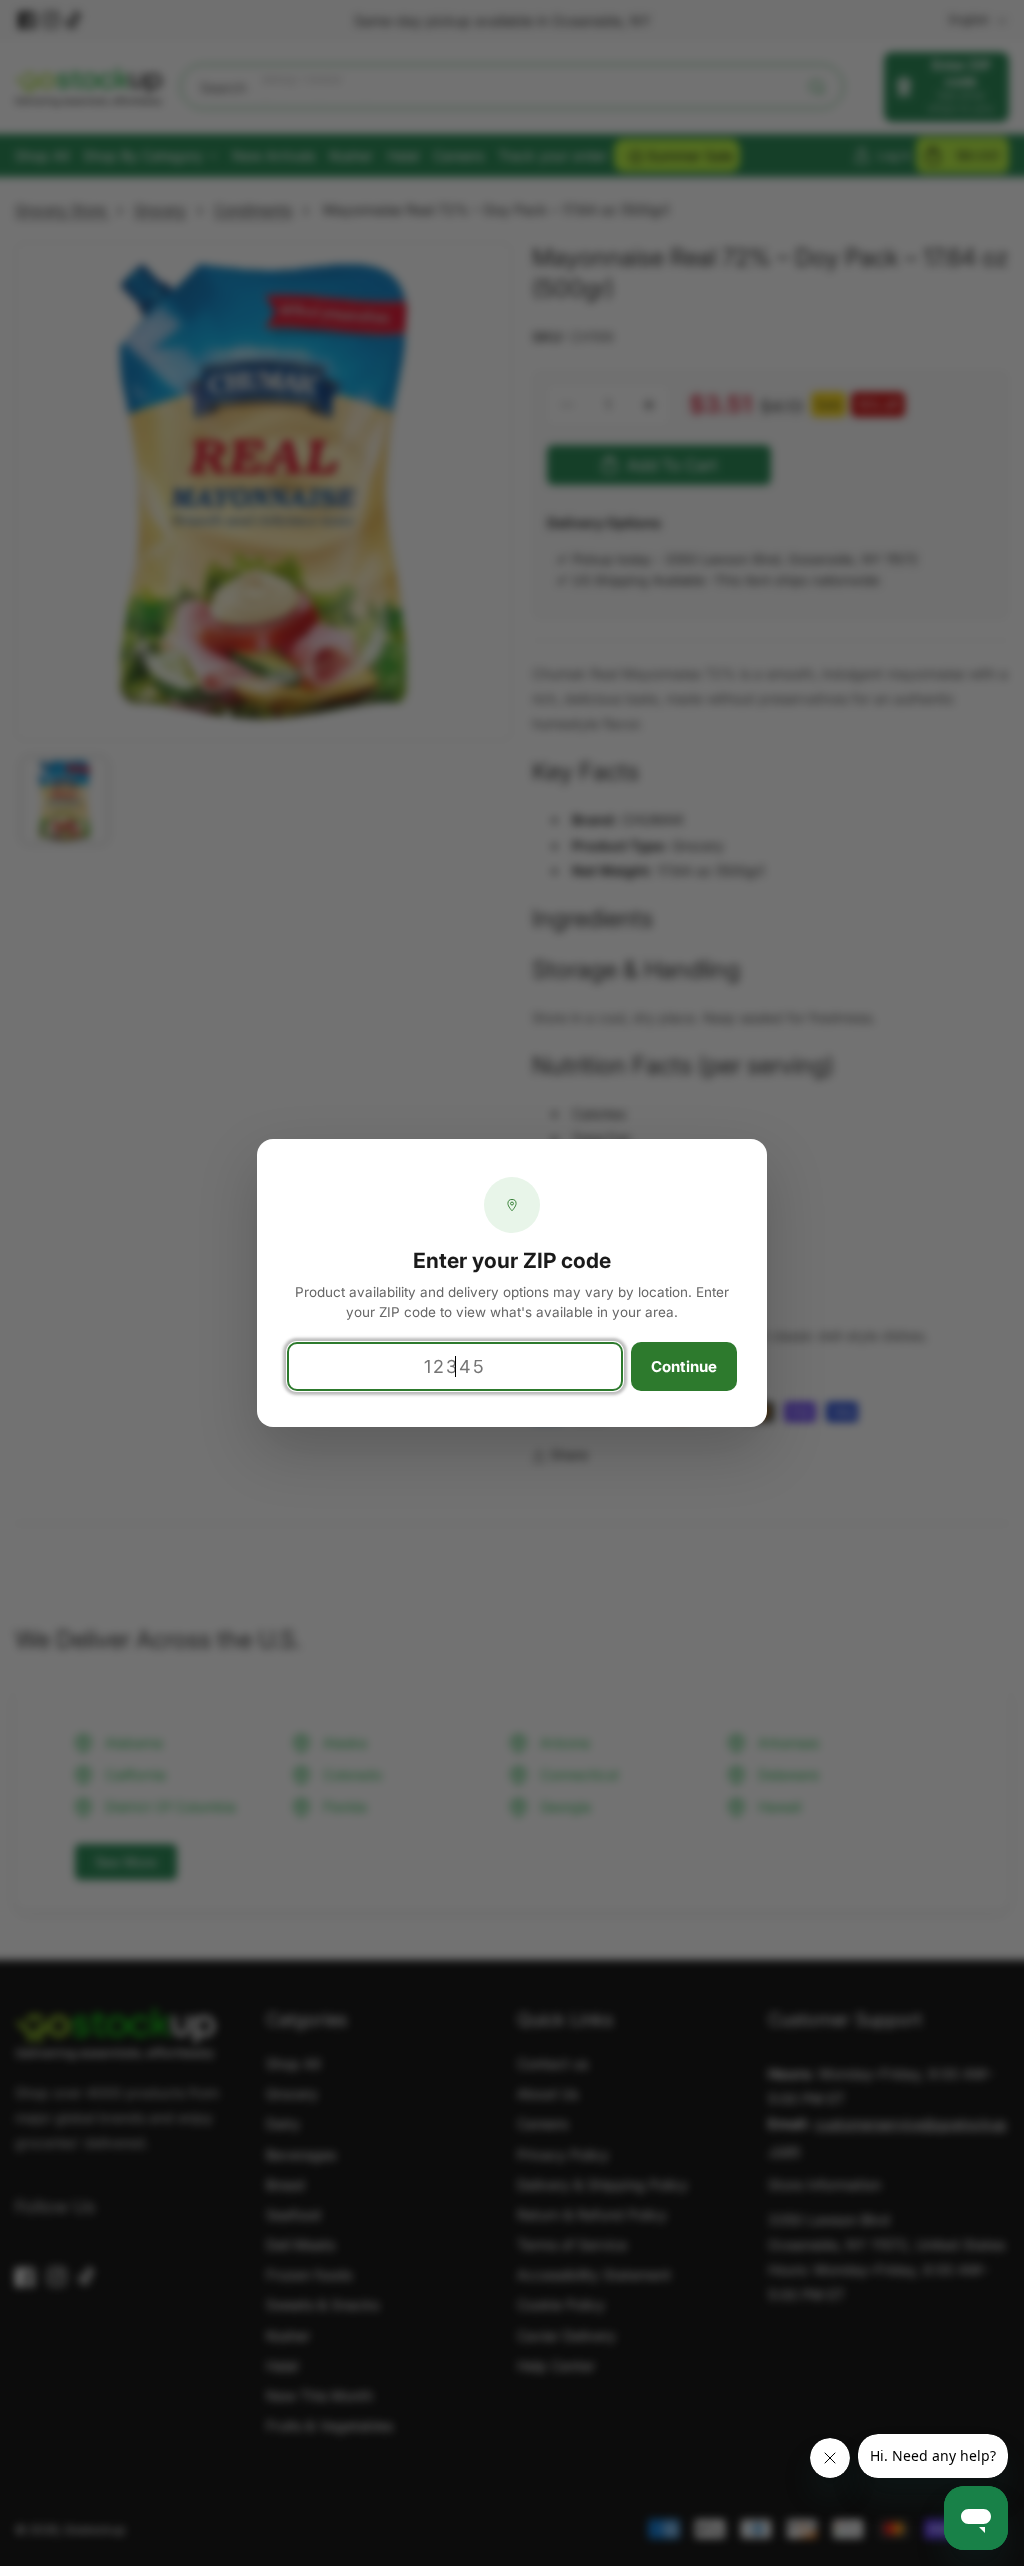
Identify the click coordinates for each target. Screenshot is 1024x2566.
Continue (684, 1366)
